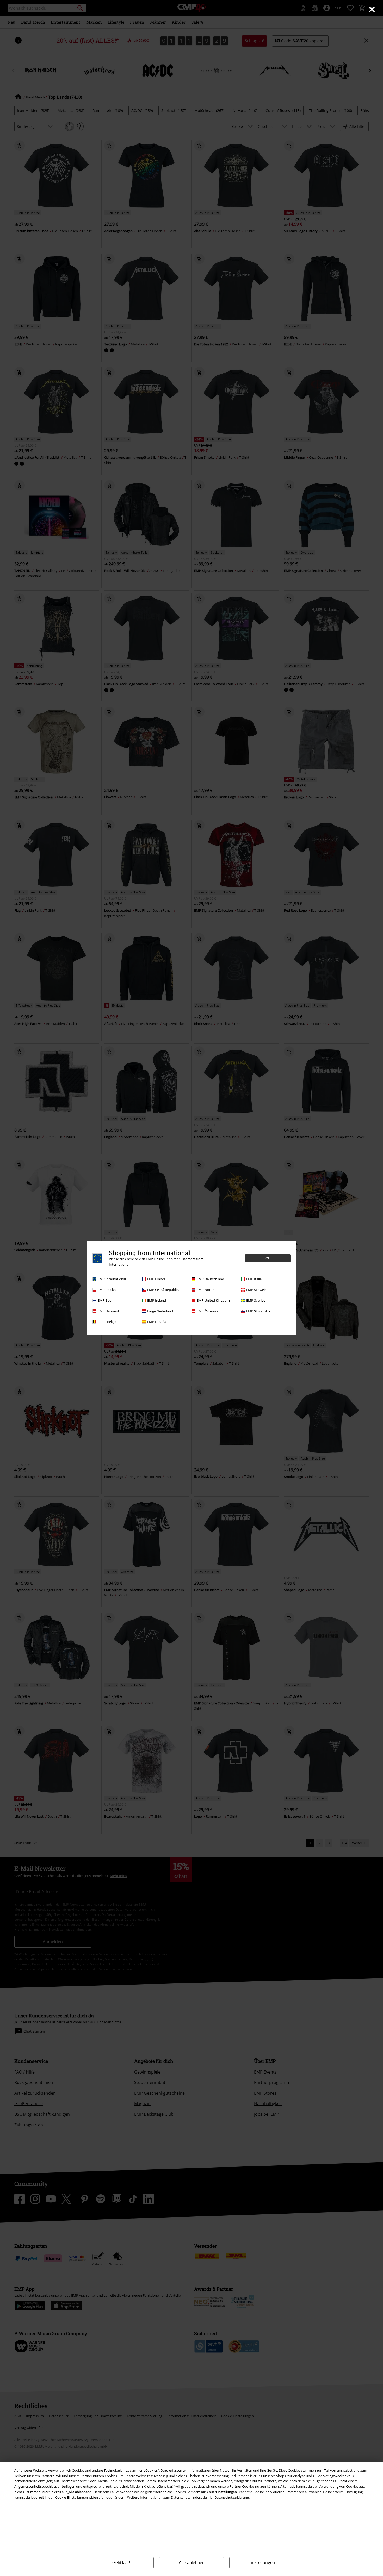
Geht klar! (121, 2563)
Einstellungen (262, 2562)
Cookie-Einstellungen (72, 2497)
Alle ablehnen (192, 2563)
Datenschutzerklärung (232, 2497)
